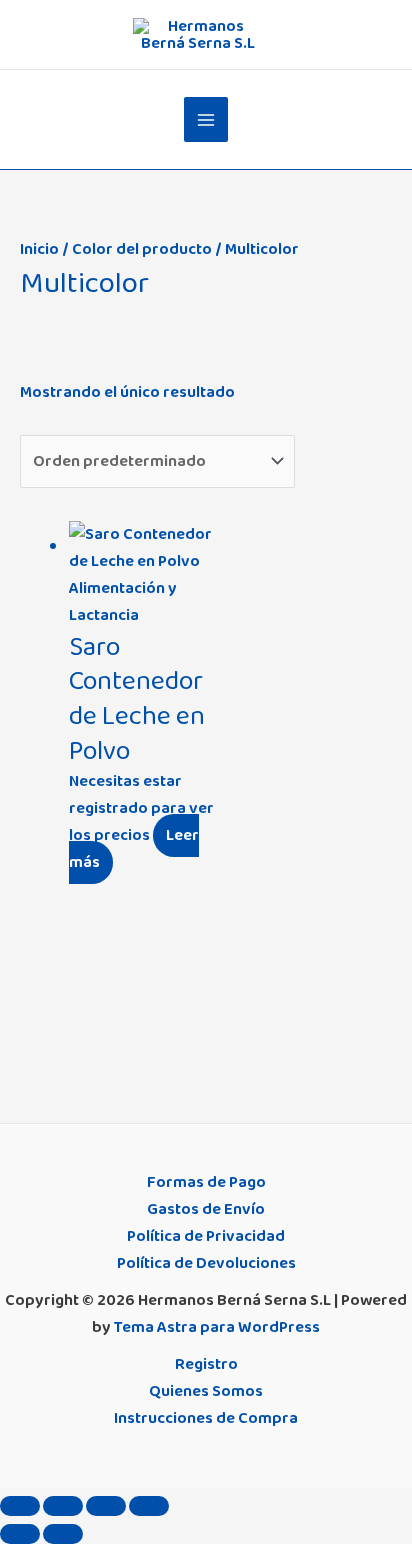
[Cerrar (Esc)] (149, 1506)
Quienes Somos (206, 1391)
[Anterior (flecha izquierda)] (20, 1534)
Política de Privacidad (206, 1236)
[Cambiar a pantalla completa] (63, 1506)
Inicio (39, 249)
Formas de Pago (206, 1182)
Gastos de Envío (206, 1209)
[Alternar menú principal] (206, 119)
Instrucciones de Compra (206, 1418)
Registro (206, 1364)
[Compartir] (106, 1506)
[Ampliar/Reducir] (20, 1506)
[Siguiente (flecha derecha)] (63, 1534)
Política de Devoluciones (206, 1263)
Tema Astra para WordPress (217, 1327)
